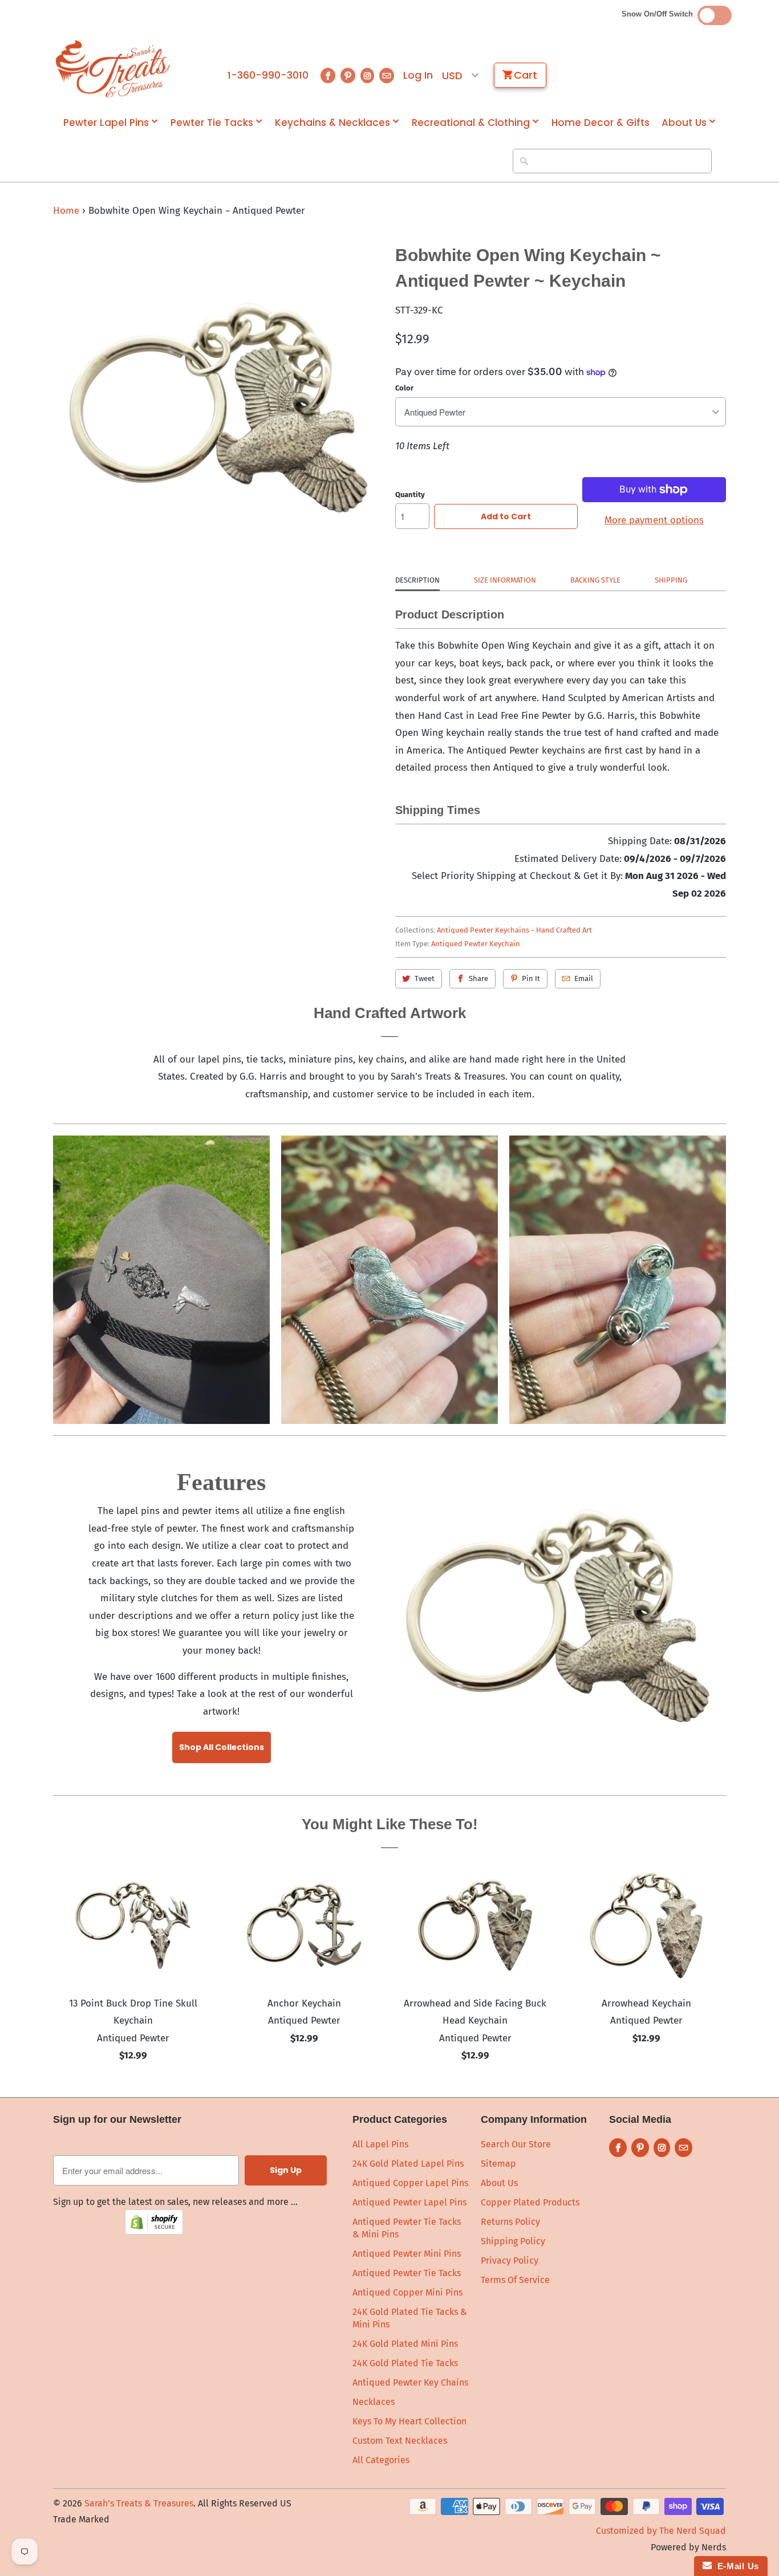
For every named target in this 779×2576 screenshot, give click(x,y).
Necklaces (374, 2402)
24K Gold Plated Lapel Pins (408, 2164)
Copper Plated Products (530, 2202)
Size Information (505, 580)
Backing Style (595, 580)
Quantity (410, 495)
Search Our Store (516, 2144)
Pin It (531, 978)
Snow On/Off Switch (660, 14)
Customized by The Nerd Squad (661, 2531)
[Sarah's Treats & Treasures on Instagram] (367, 76)
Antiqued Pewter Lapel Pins (409, 2202)
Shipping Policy (513, 2241)
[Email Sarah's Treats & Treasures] (387, 76)
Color (404, 388)
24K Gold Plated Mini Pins (405, 2344)
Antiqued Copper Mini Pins (407, 2292)
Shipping (671, 580)
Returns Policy (510, 2222)
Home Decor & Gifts (601, 123)
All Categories (381, 2460)
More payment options (654, 520)
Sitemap (498, 2164)
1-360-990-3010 (268, 75)
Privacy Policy (510, 2260)
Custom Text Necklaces (400, 2441)
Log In (418, 75)
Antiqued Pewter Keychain (476, 944)
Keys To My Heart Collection (409, 2421)
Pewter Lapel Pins (106, 123)
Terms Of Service (515, 2280)
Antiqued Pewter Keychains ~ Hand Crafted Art (514, 930)
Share (478, 978)
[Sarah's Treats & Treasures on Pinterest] (348, 76)
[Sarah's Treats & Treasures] (113, 69)
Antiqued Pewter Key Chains (410, 2382)
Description (417, 580)
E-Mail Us (735, 2566)
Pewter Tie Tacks (212, 123)
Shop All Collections (222, 1747)
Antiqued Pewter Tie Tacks (407, 2273)
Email (584, 978)
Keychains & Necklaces (332, 123)
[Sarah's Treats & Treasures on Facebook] (328, 76)
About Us (684, 123)
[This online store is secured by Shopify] (154, 2231)
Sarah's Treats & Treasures (139, 2503)
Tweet (425, 978)
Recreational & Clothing (471, 123)
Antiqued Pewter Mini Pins (407, 2254)
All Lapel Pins (380, 2144)
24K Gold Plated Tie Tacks (405, 2363)
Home (66, 211)
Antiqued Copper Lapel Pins (410, 2183)
